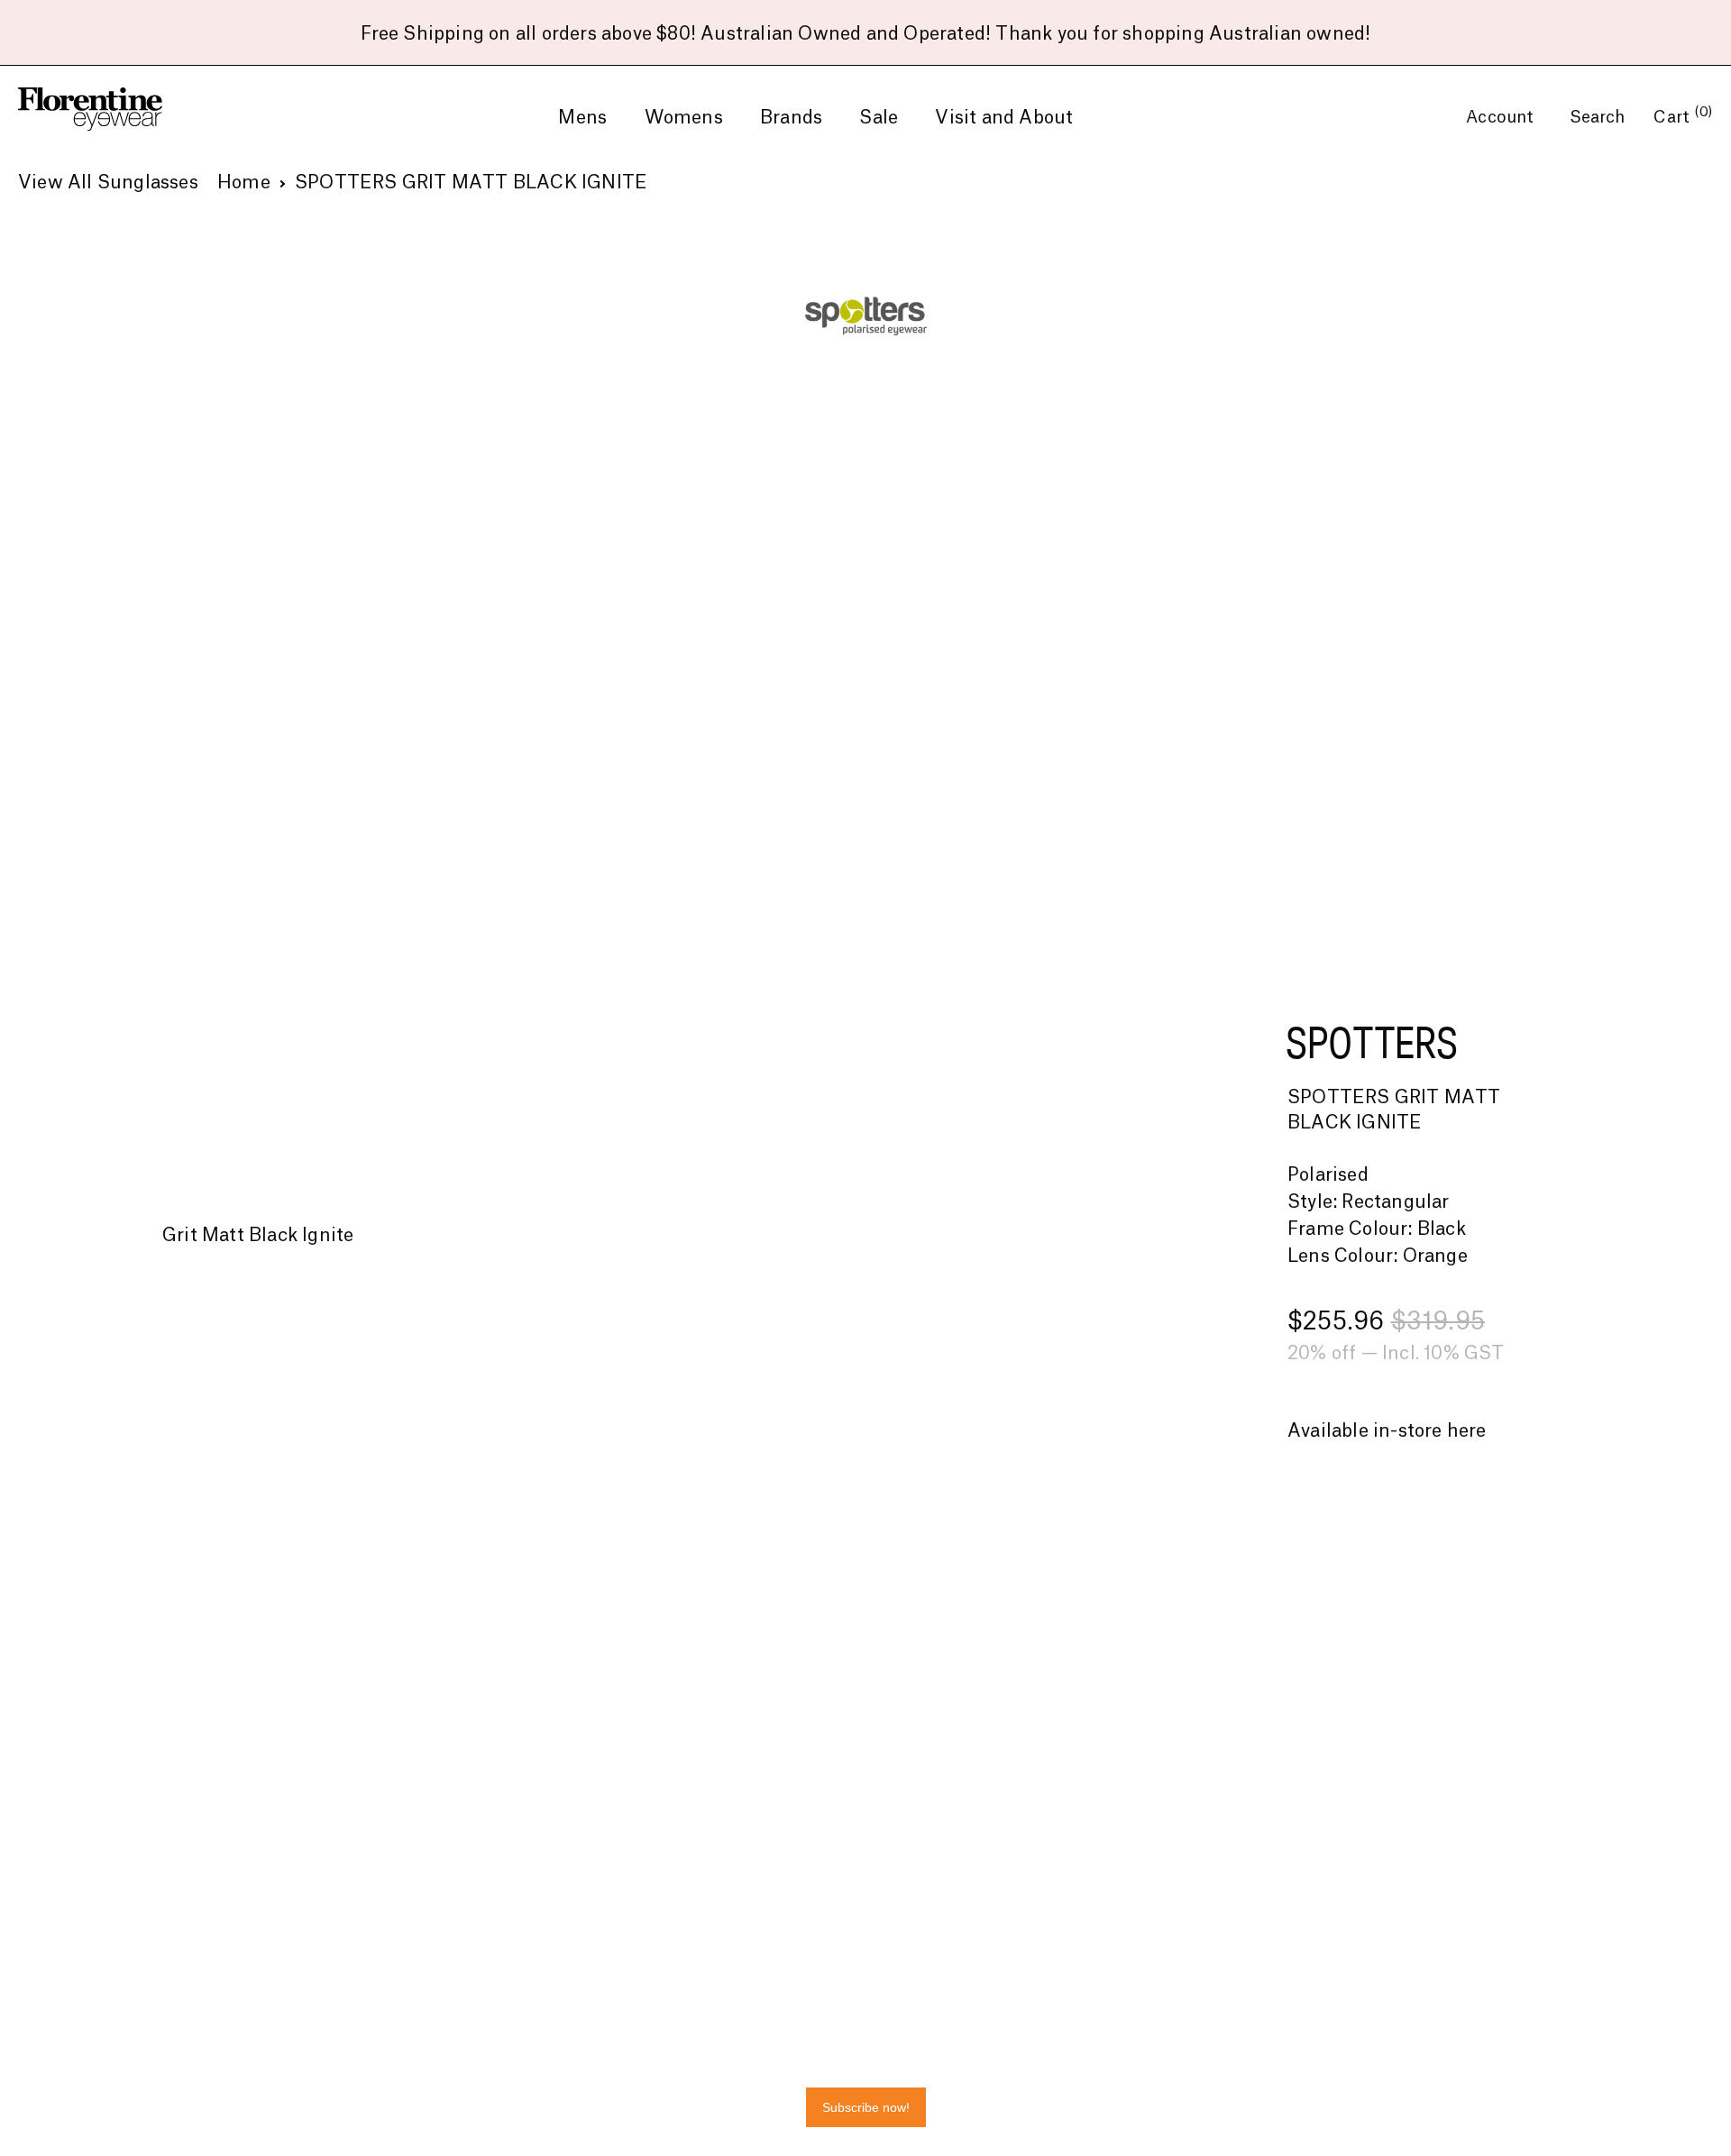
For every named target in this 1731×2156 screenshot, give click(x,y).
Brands (791, 118)
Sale (879, 118)
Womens (684, 118)
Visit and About (1004, 118)
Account (1502, 117)
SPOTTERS (1372, 1042)
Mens (582, 118)
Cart (1683, 117)
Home (244, 183)
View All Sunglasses (108, 183)
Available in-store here (1387, 1431)
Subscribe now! (866, 2107)
